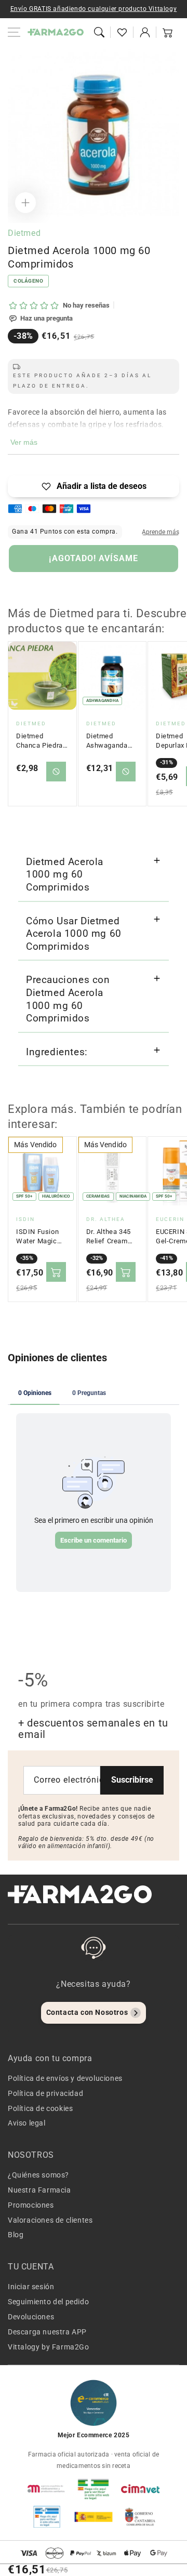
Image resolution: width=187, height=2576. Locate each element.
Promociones (31, 2205)
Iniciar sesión (31, 2287)
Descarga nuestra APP (47, 2332)
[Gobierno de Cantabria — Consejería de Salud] (140, 2517)
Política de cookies (40, 2108)
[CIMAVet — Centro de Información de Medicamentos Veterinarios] (140, 2489)
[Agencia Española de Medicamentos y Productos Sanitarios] (47, 2489)
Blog (16, 2235)
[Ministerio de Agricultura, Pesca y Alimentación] (94, 2517)
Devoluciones (31, 2317)
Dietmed (24, 233)
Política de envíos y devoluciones (65, 2078)
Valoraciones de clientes (50, 2220)
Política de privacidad (45, 2093)
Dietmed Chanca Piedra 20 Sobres (39, 741)
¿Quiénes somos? (38, 2175)
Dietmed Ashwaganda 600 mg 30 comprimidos (107, 741)
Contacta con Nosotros (87, 2012)
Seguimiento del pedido (48, 2302)
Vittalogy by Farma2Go (49, 2347)
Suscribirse (132, 1780)
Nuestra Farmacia (39, 2190)
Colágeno (28, 281)
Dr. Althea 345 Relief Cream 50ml (109, 1237)
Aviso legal (27, 2123)
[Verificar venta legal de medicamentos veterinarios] (47, 2517)
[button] (99, 32)
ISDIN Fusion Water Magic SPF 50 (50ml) (39, 1237)
